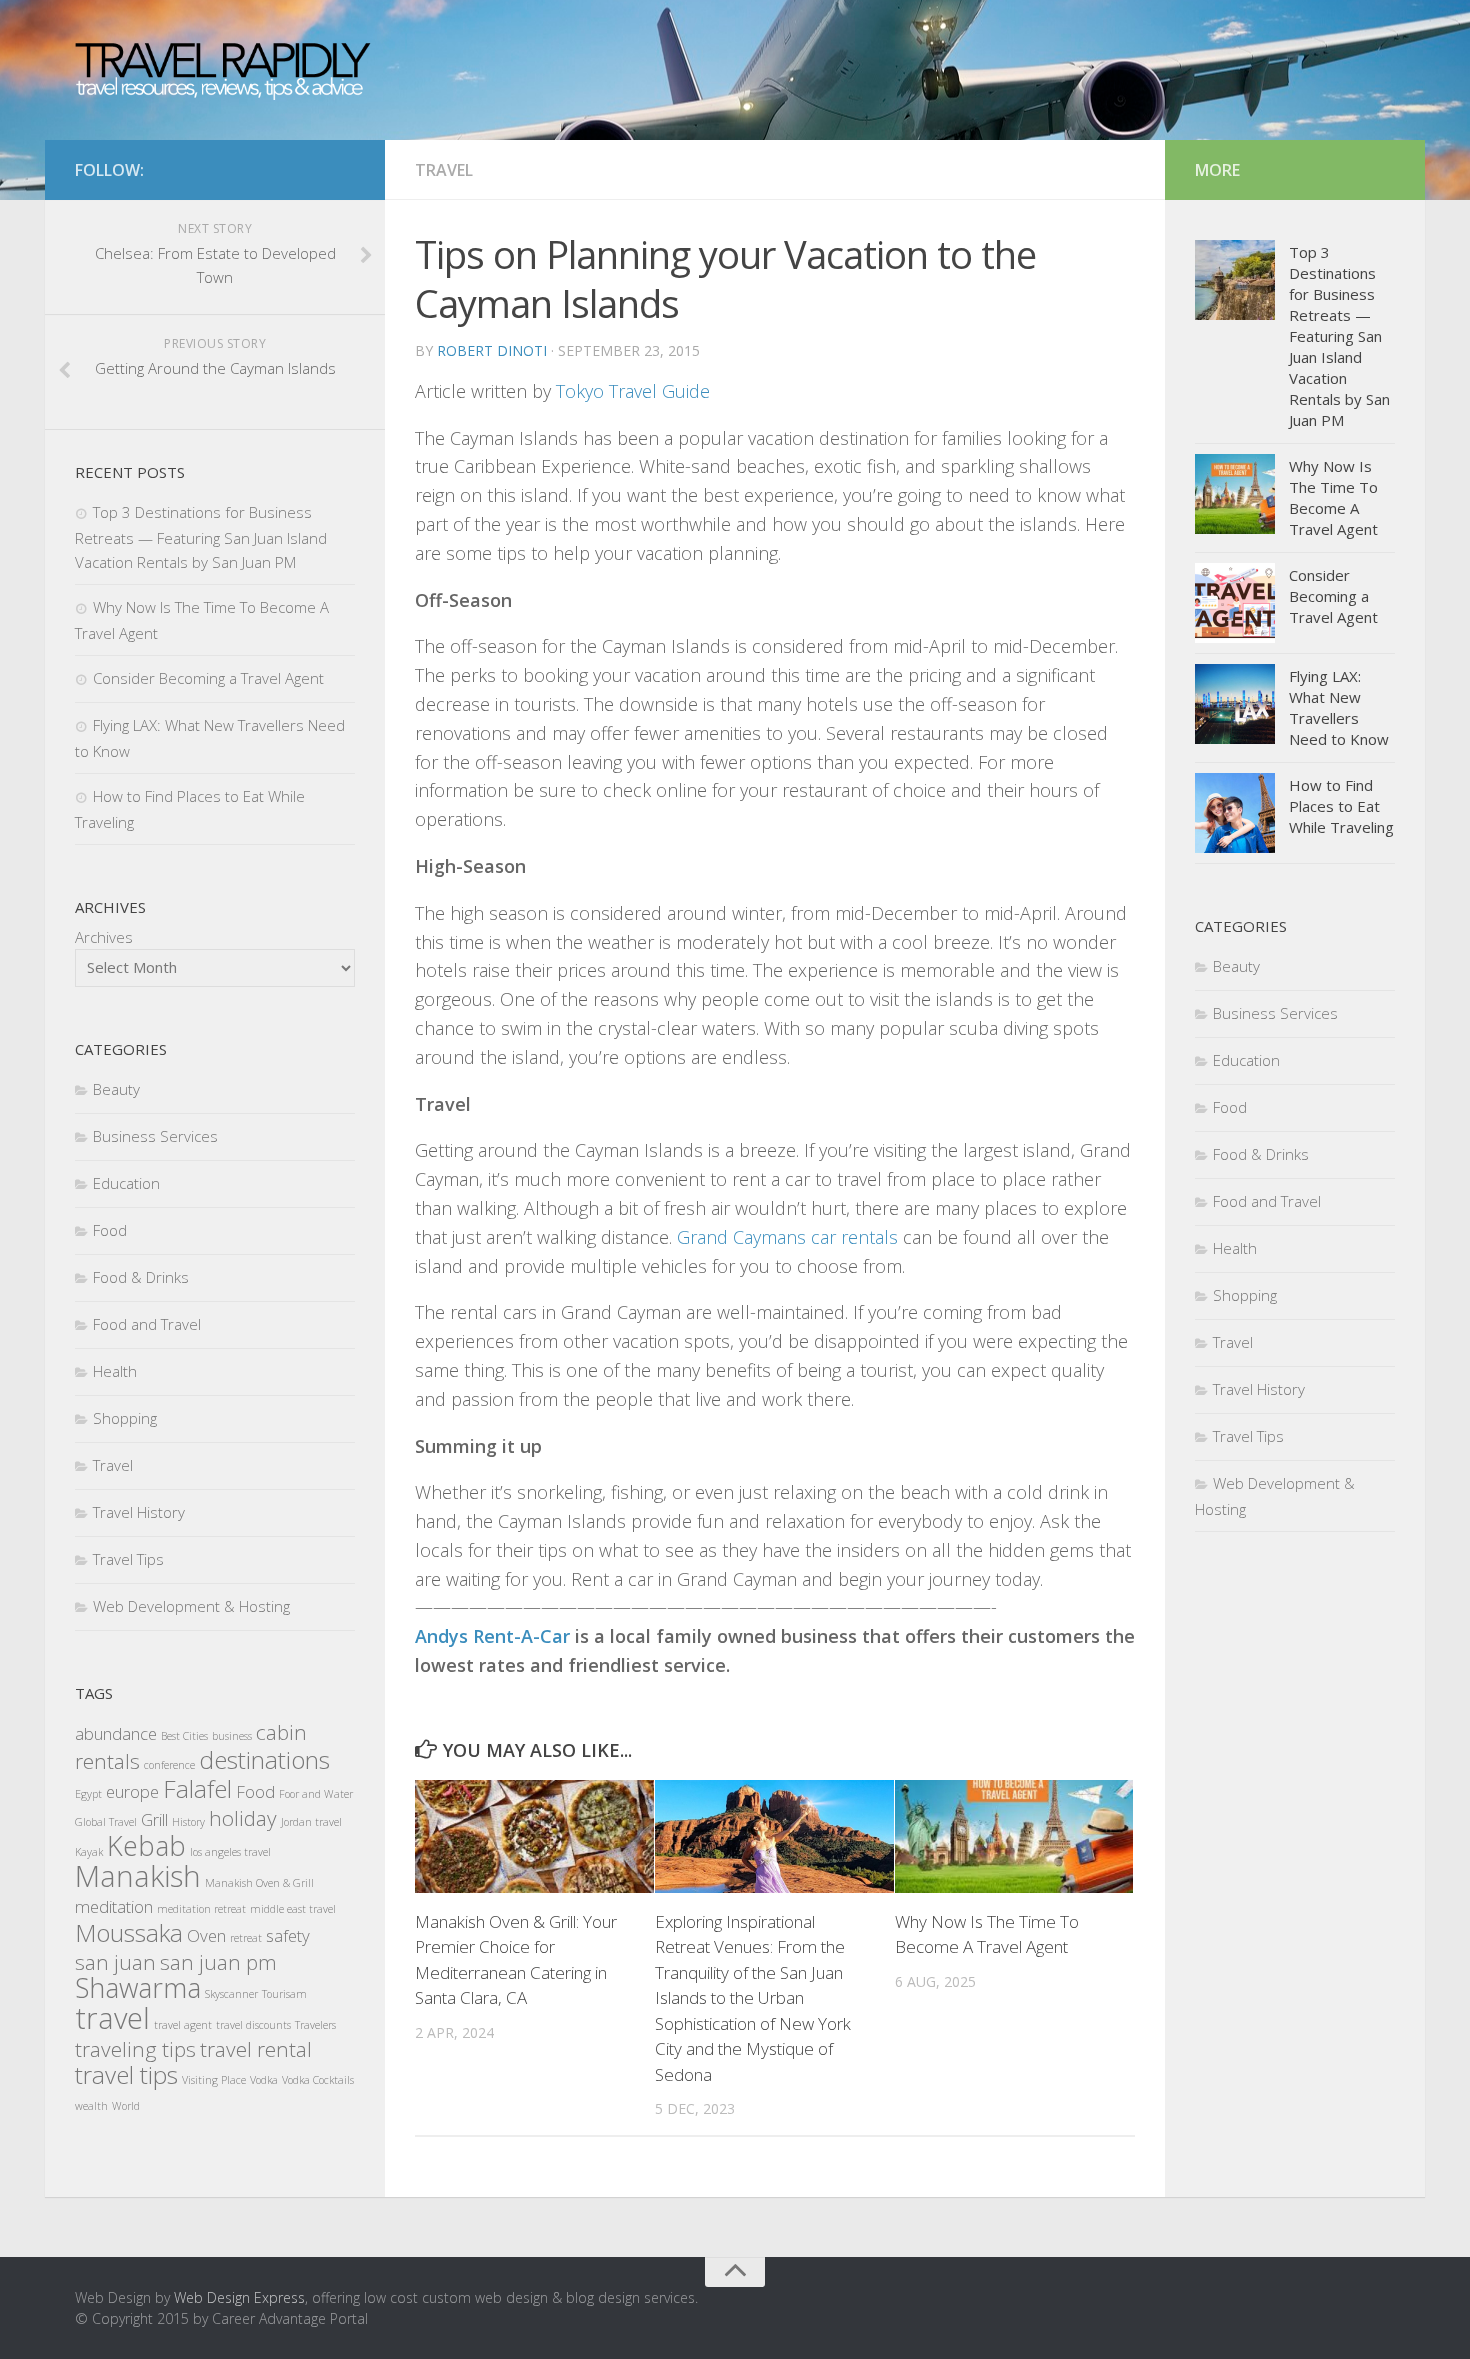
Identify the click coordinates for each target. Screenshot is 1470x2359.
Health (115, 1371)
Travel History (139, 1512)
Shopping (125, 1418)
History (188, 1822)
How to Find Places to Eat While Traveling (1341, 806)
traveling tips (135, 2049)
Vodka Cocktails (318, 2080)
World (126, 2106)
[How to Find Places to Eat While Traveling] (1235, 813)
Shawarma (138, 1987)
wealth (91, 2106)
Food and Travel (147, 1324)
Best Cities (184, 1736)
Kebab (146, 1845)
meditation (114, 1906)
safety (288, 1935)
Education (126, 1183)
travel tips (126, 2074)
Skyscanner (231, 1994)
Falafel (197, 1788)
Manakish (138, 1876)
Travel (444, 170)
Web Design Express (239, 2297)
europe (132, 1791)
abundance (116, 1733)
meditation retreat (201, 1909)
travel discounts (253, 2025)
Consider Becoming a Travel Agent (208, 678)
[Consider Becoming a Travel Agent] (1235, 603)
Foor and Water (316, 1794)
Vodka (264, 2080)
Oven (206, 1935)
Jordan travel (311, 1822)
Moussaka (129, 1932)
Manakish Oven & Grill (259, 1883)
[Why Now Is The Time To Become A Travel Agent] (1014, 1836)
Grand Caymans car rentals (787, 1237)
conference (169, 1765)
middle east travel (293, 1909)
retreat (246, 1938)
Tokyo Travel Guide (633, 391)
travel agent (183, 2025)
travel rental (256, 2049)
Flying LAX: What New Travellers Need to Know (1339, 707)
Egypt (88, 1794)
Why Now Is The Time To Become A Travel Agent (1333, 497)
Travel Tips (128, 1559)
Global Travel (106, 1822)
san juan (115, 1962)
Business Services (155, 1136)
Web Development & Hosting (191, 1606)
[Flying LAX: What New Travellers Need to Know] (1235, 704)
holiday (243, 1818)
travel (112, 2018)
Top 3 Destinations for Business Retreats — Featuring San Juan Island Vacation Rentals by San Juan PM (201, 537)
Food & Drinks (141, 1277)
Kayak (89, 1852)
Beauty (116, 1089)
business (232, 1736)
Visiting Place (214, 2080)
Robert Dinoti (492, 350)
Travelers (315, 2025)
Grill (154, 1819)
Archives (104, 937)
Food (110, 1230)
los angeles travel (230, 1852)
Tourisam (284, 1994)
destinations (264, 1759)
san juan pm (218, 1962)
